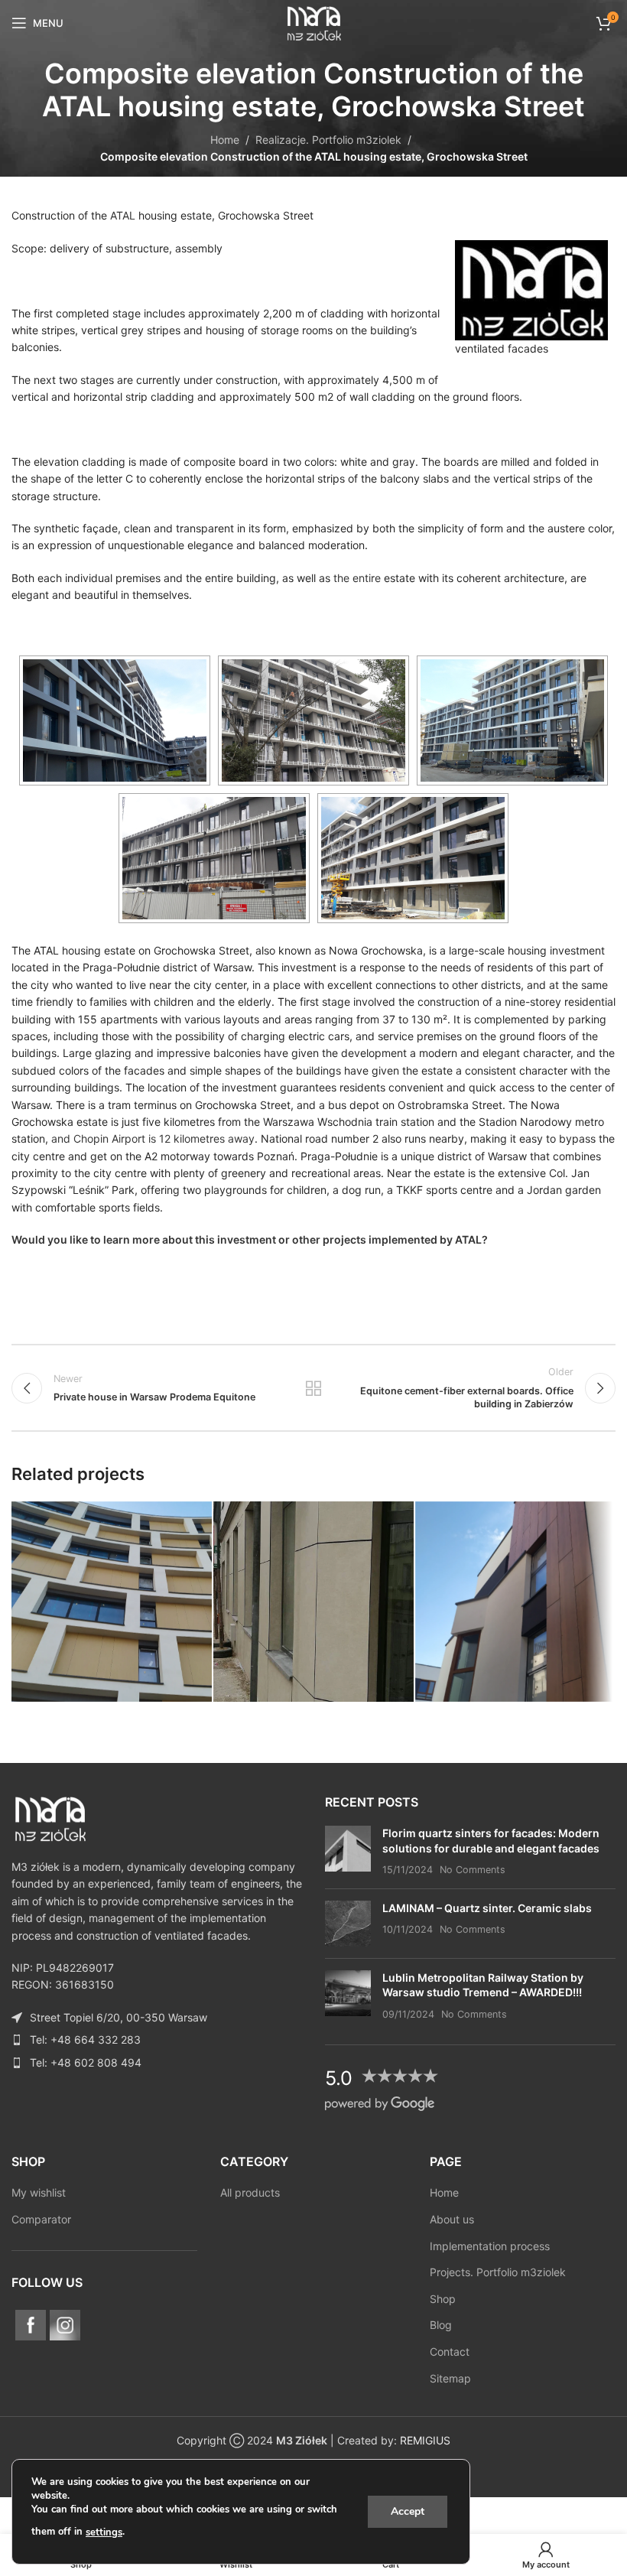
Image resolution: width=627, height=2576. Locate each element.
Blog (441, 2325)
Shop (443, 2299)
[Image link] (50, 1817)
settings (104, 2532)
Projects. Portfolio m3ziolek (498, 2272)
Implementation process (490, 2246)
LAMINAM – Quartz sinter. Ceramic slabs (487, 1908)
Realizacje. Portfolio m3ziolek (328, 140)
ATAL (124, 215)
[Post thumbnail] (348, 1851)
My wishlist (39, 2192)
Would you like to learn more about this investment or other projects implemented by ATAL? (250, 1239)
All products (250, 2192)
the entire (357, 578)
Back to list (313, 1388)
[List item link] (157, 2040)
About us (452, 2219)
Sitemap (450, 2378)
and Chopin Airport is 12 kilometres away (153, 1138)
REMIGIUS (425, 2440)
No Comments (473, 1870)
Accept (408, 2511)
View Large (198, 1515)
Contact (450, 2352)
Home (225, 140)
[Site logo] (313, 22)
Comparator (41, 2219)
